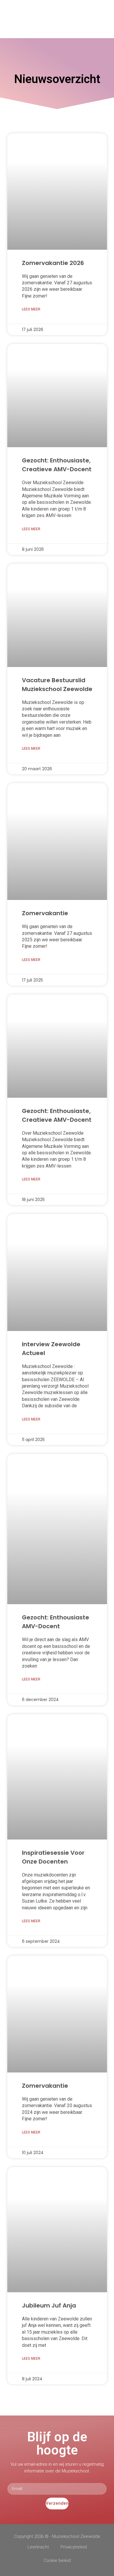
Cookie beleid (57, 2560)
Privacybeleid (74, 2547)
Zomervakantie (45, 913)
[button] (106, 19)
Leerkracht (38, 2547)
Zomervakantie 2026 (53, 263)
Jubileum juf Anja (49, 2305)
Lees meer (31, 309)
